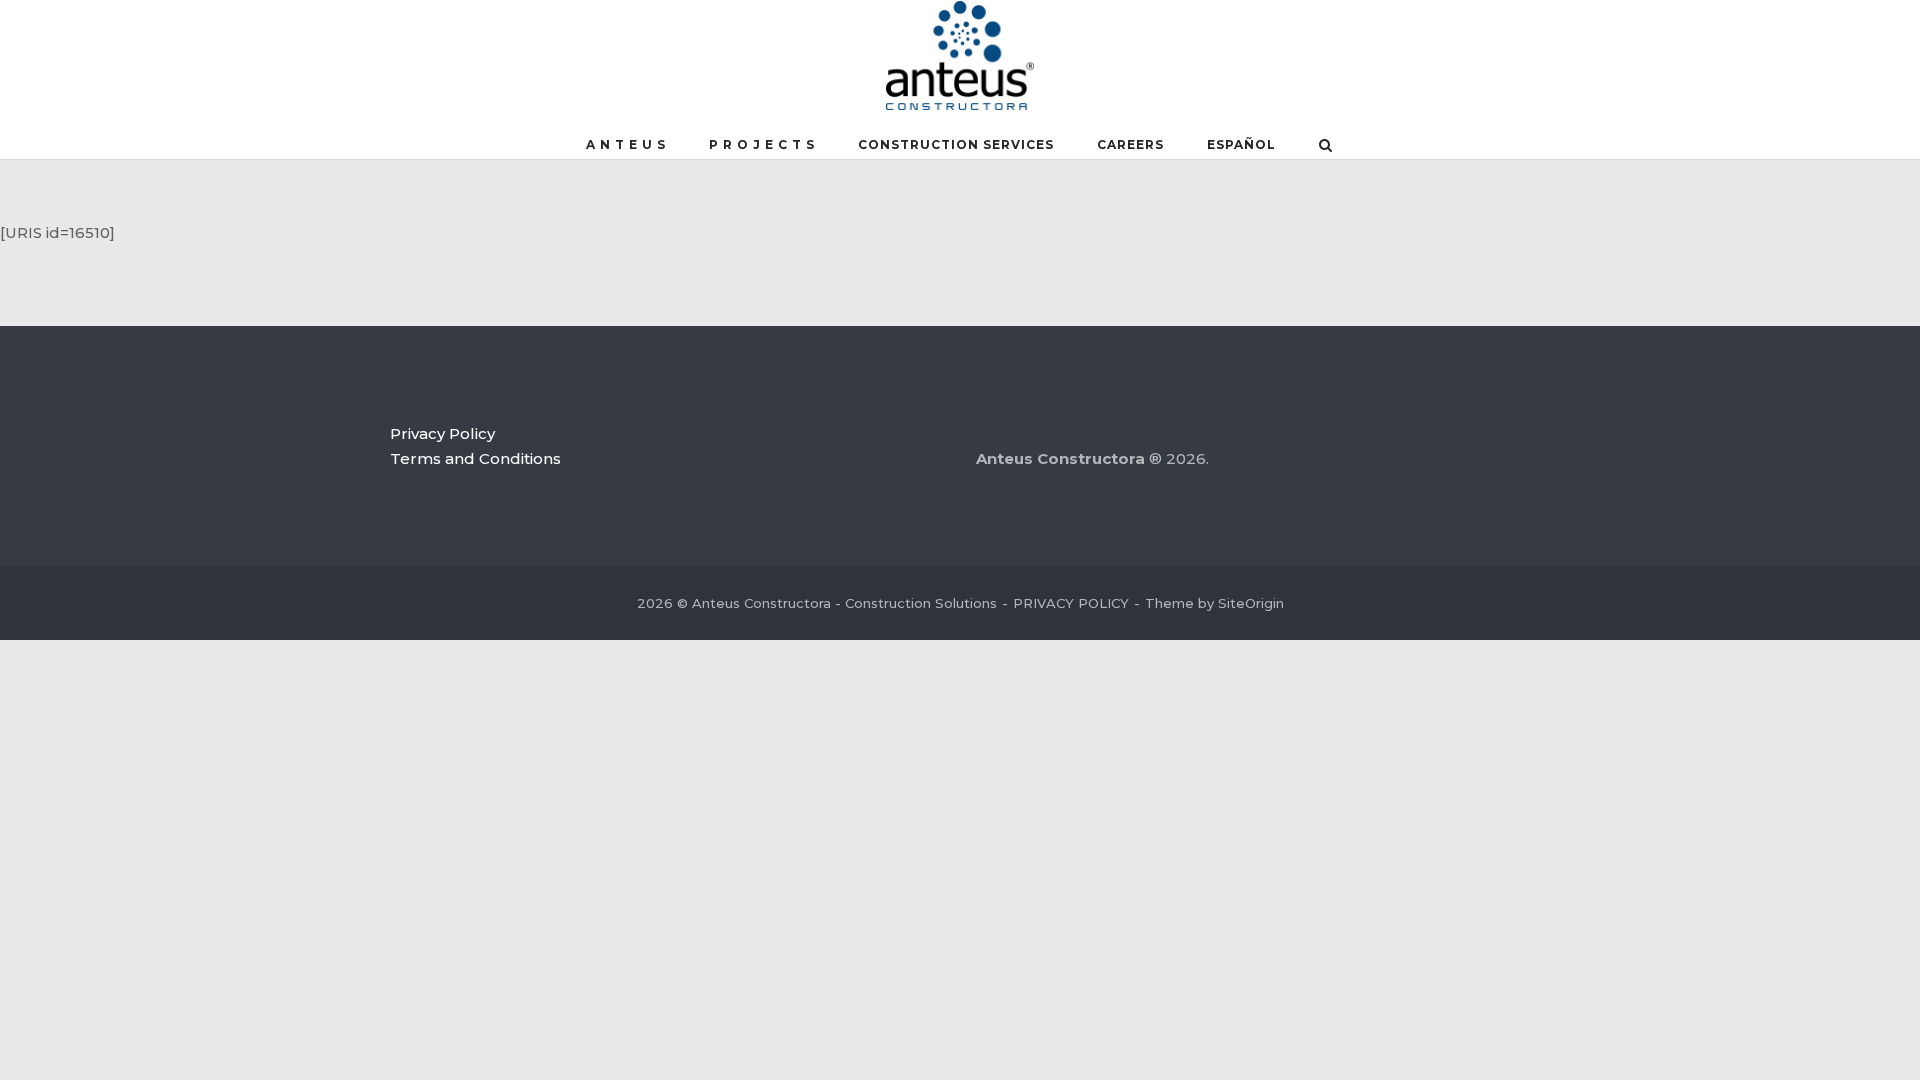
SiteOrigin (1251, 603)
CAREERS (1130, 144)
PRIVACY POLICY (1071, 603)
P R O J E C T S (762, 144)
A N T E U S (626, 144)
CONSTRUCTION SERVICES (956, 144)
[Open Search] (1325, 147)
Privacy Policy (442, 433)
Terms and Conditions (475, 458)
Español (1241, 144)
